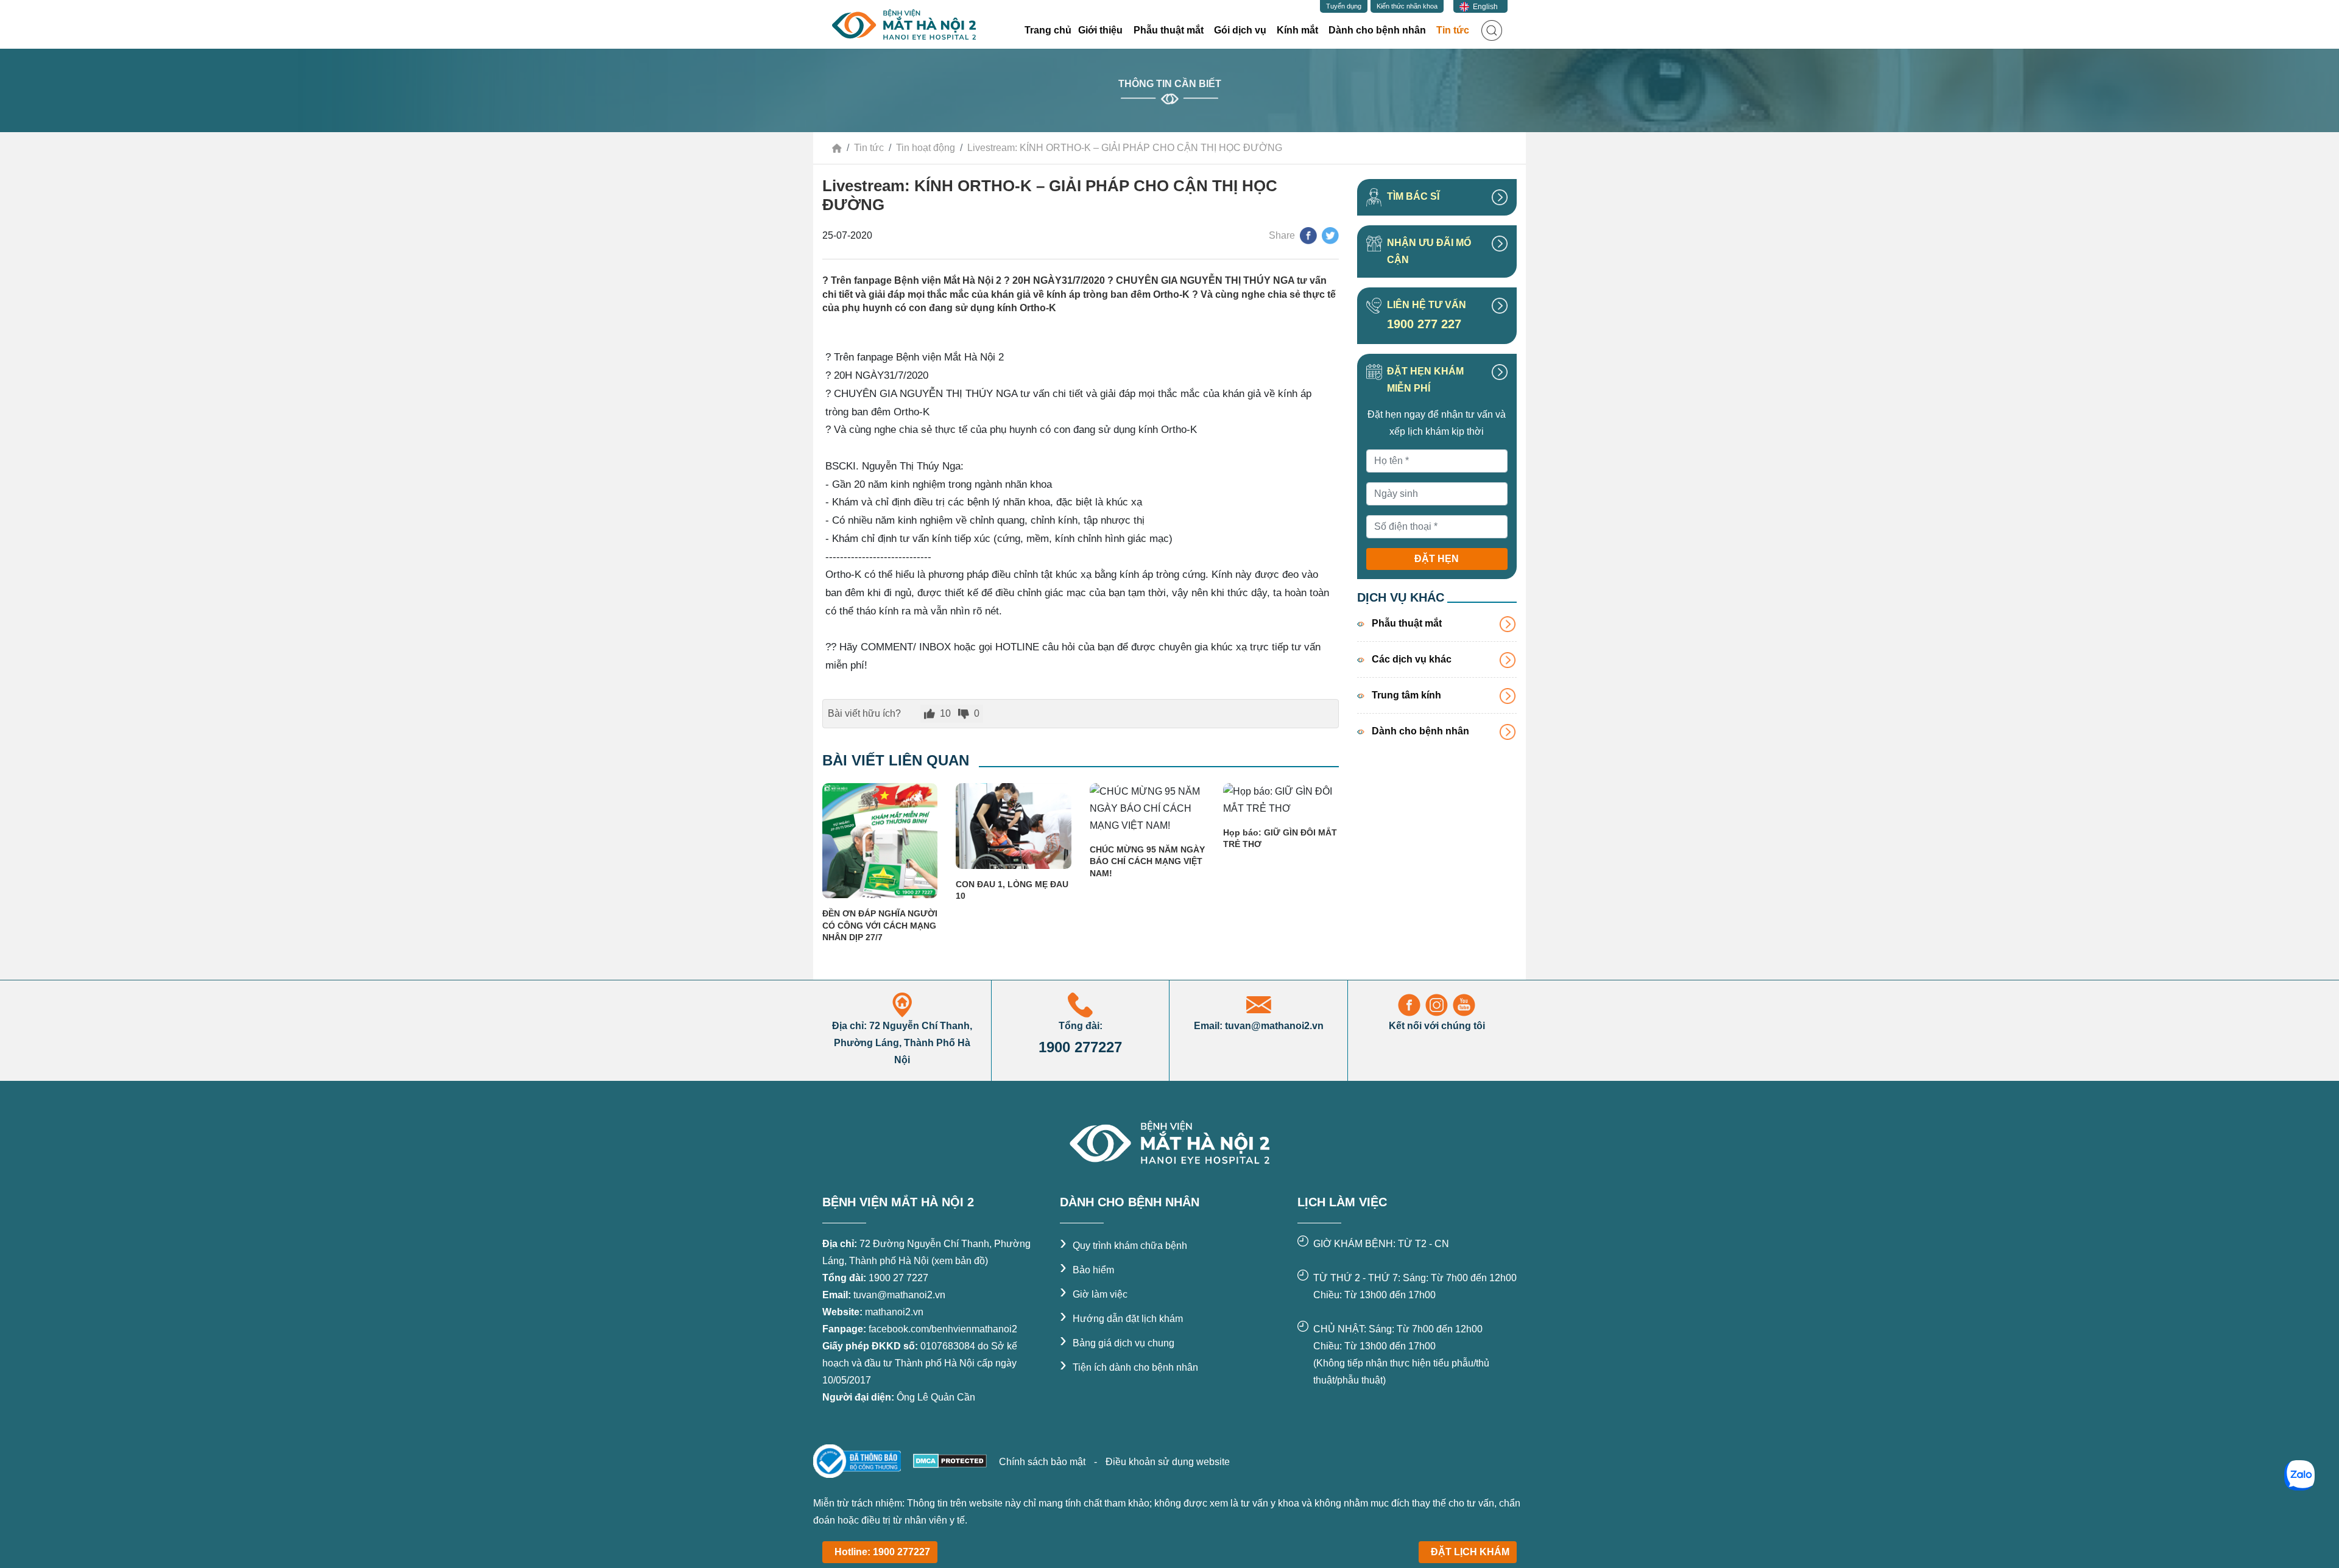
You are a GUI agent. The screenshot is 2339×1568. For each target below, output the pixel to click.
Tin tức (869, 148)
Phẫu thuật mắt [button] (1169, 30)
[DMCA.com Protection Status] (949, 1460)
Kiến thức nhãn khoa (1407, 6)
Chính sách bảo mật (1043, 1462)
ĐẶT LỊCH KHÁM (1470, 1552)
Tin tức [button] (1456, 30)
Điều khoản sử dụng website (1168, 1462)
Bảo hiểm (1087, 1270)
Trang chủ (1048, 30)
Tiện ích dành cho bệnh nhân (1129, 1367)
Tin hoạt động (926, 148)
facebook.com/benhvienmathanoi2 (943, 1329)
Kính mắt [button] (1297, 30)
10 (945, 713)
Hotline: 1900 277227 (882, 1552)
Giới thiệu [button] (1100, 30)
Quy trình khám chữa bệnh (1124, 1246)
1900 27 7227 (898, 1278)
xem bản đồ (960, 1261)
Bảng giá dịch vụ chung (1117, 1343)
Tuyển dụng (1344, 6)
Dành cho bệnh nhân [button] (1377, 30)
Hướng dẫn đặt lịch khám (1121, 1319)
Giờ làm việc (1094, 1294)
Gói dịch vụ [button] (1240, 30)
